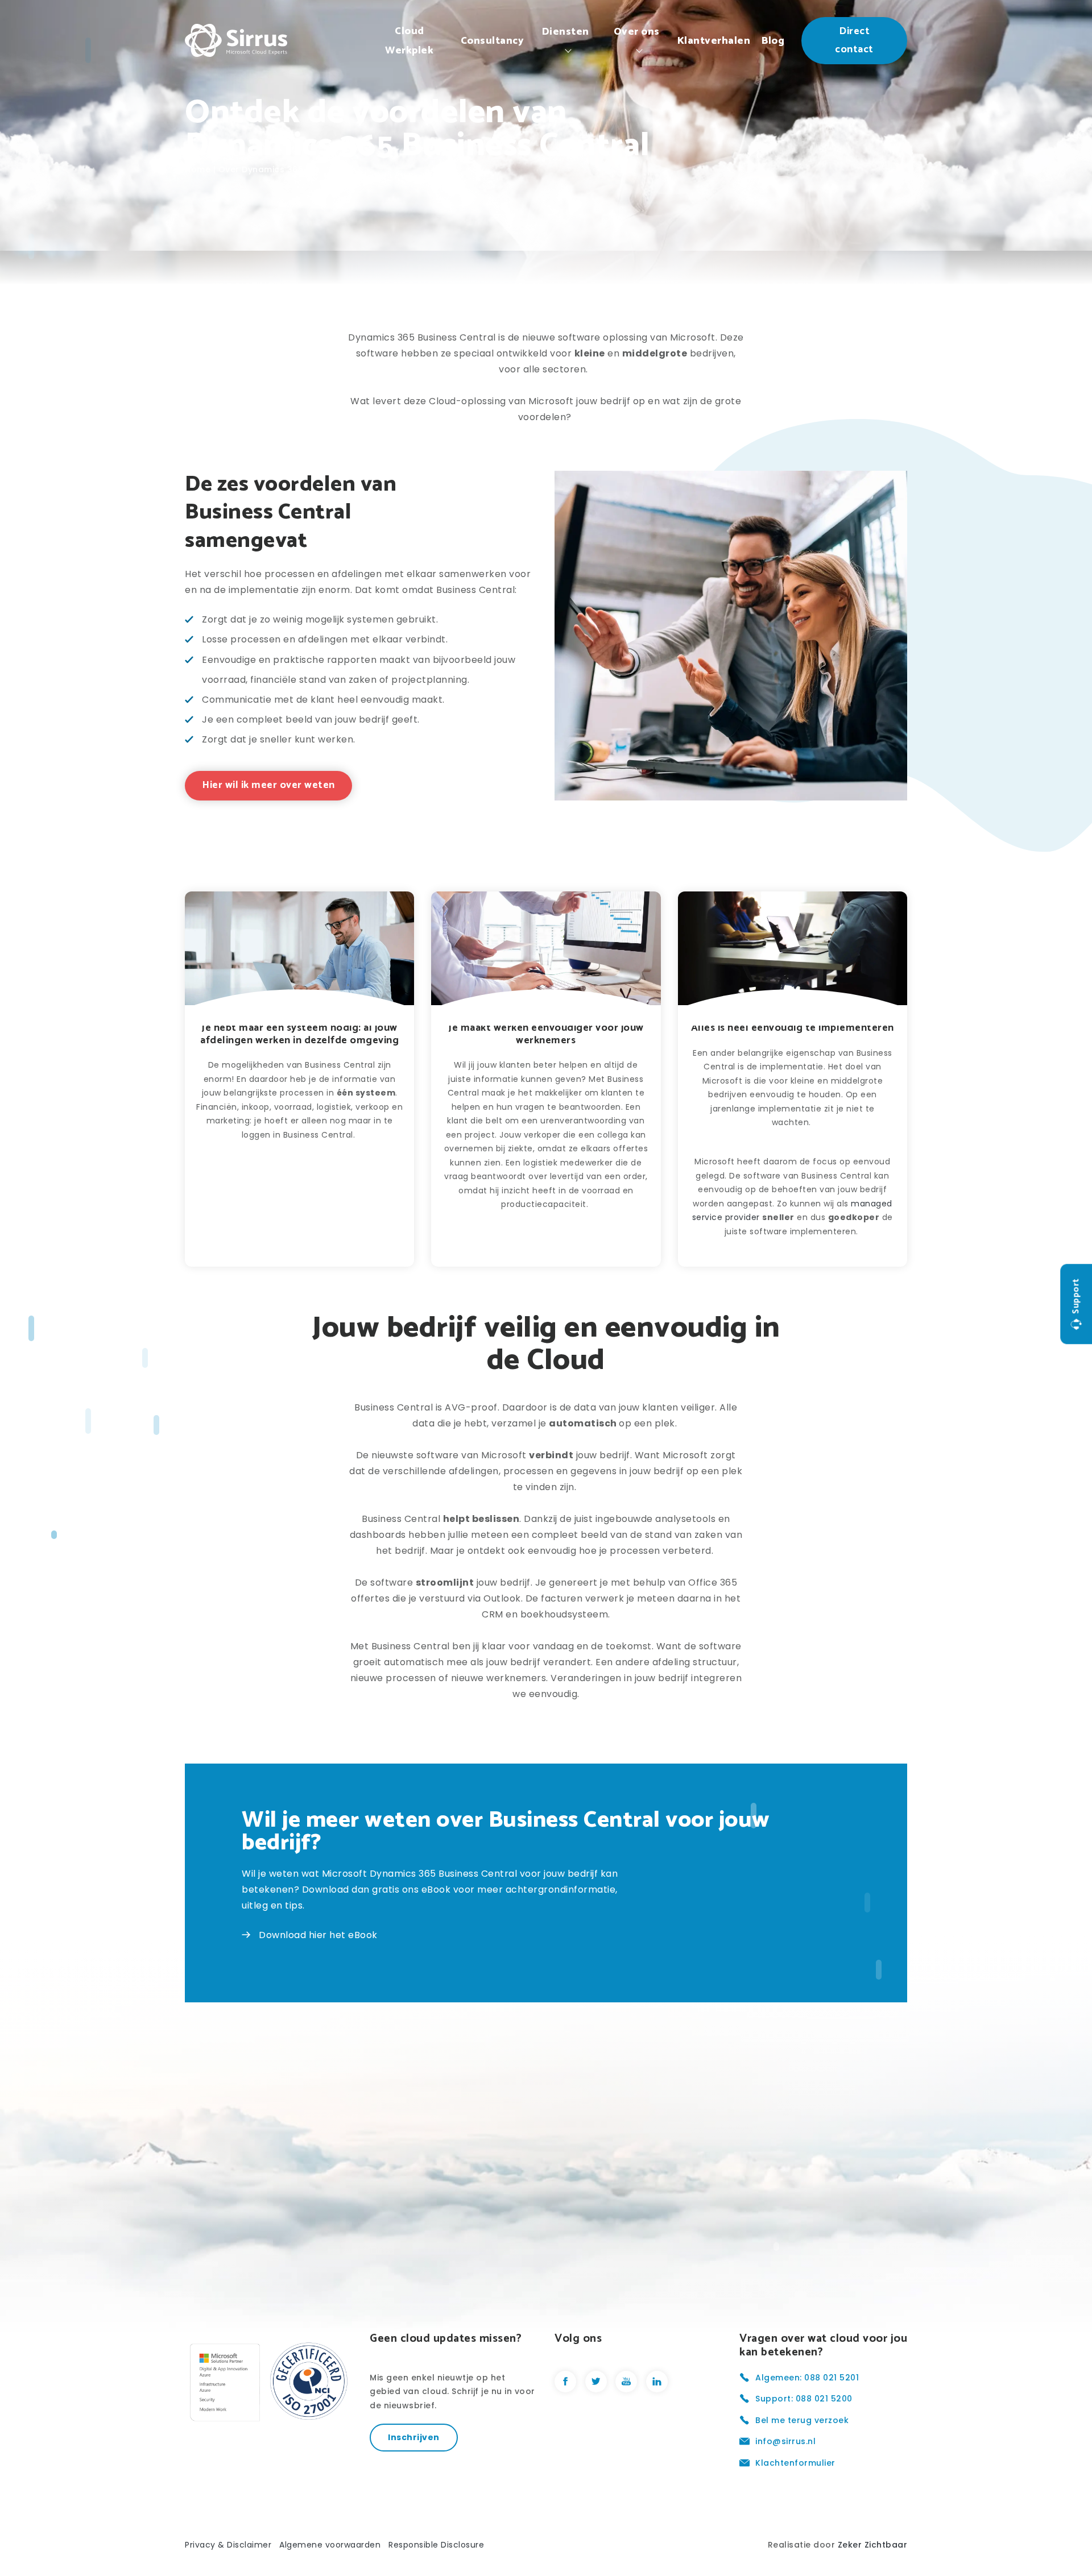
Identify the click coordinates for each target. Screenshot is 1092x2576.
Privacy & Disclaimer (228, 2545)
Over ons (637, 32)
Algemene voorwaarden (330, 2545)
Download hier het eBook (318, 1935)
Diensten (566, 32)
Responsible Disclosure (436, 2545)
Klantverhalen (714, 41)
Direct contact (854, 40)
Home (198, 169)
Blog (773, 41)
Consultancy (493, 41)
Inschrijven (414, 2437)
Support (1076, 1296)
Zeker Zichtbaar (873, 2545)
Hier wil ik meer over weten (268, 785)
